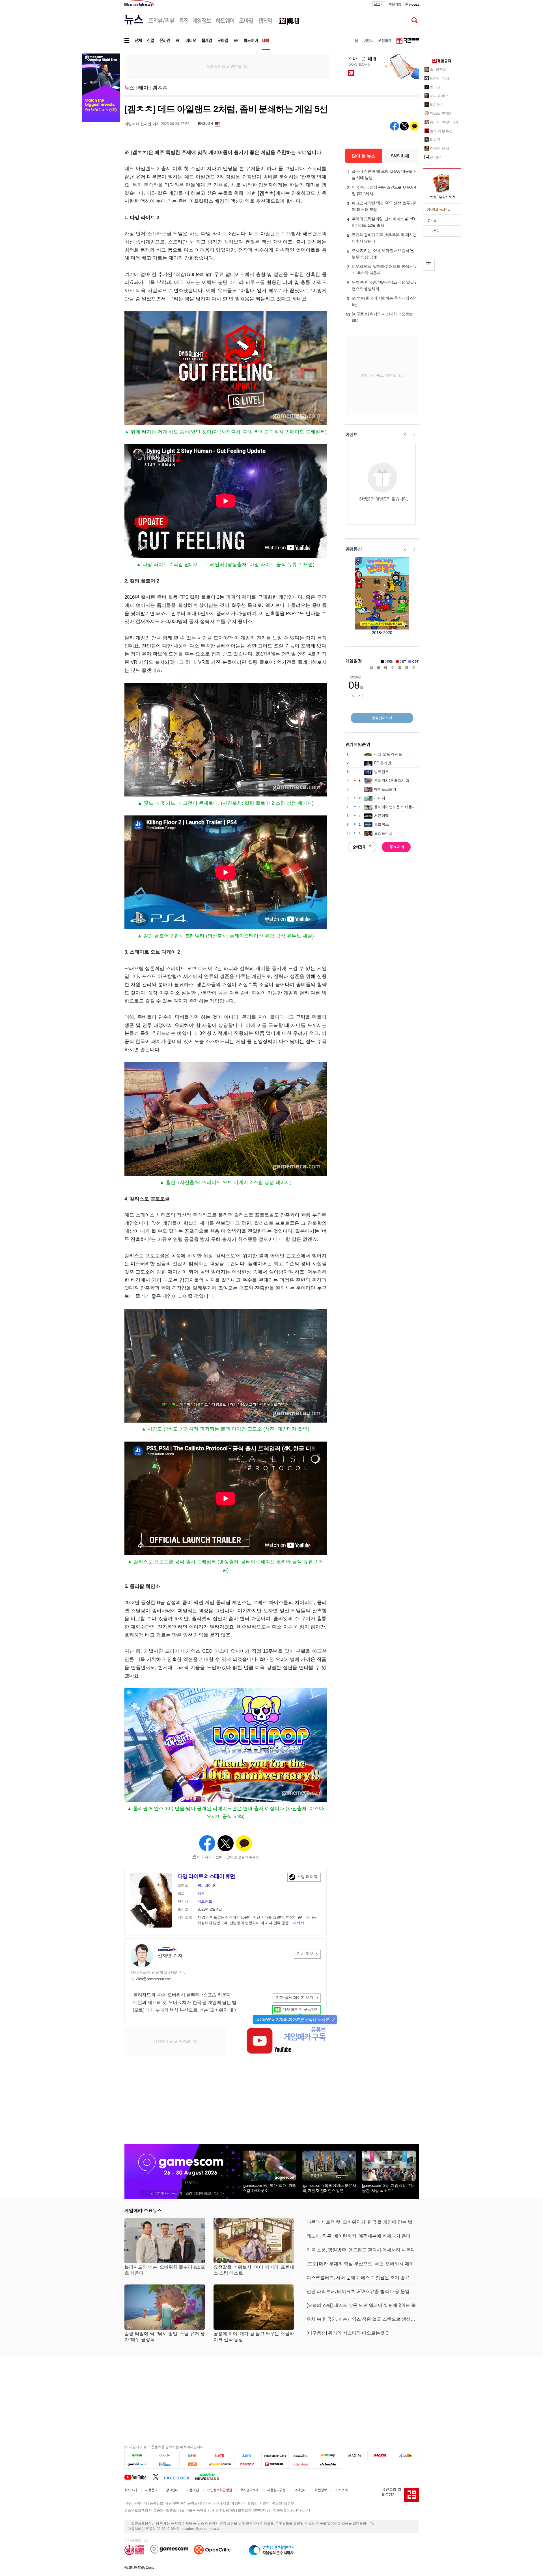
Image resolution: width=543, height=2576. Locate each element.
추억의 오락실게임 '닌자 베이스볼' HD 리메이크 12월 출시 (383, 222)
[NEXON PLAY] (275, 2456)
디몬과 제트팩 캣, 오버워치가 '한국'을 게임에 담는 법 (185, 2002)
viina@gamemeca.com (154, 1979)
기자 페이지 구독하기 (300, 2009)
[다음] (193, 2456)
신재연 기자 (170, 1956)
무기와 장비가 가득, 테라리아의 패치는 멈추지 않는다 (384, 238)
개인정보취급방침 (219, 2490)
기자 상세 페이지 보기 (295, 1997)
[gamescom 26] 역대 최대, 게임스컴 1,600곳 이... (270, 2188)
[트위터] (158, 2477)
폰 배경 (436, 157)
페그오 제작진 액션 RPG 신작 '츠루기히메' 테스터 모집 (385, 206)
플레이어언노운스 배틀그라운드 (400, 807)
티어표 (435, 140)
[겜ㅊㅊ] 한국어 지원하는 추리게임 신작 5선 (385, 301)
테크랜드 (205, 1901)
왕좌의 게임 (439, 78)
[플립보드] (275, 2464)
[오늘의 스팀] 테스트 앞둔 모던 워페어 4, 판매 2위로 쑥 (361, 2305)
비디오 (210, 1886)
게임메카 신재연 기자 (142, 124)
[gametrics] (138, 2464)
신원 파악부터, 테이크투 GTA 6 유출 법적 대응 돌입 (358, 2291)
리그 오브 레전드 (388, 754)
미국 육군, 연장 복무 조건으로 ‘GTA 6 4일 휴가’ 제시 (384, 190)
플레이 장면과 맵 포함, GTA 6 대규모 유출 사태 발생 (385, 174)
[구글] (166, 2456)
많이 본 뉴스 (364, 156)
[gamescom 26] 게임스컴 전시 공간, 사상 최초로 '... (389, 2188)
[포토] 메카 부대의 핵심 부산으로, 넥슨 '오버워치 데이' (186, 2010)
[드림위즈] (406, 2456)
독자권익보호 (249, 2490)
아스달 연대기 (441, 113)
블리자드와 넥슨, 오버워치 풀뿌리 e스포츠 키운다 (182, 1995)
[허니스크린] (221, 2464)
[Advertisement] (227, 66)
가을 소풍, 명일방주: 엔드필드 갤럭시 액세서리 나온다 (361, 2250)
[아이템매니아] (166, 2464)
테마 (143, 88)
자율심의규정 (276, 2490)
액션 (201, 1893)
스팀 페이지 (307, 1877)
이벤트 (352, 434)
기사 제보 (305, 1954)
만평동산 (354, 549)
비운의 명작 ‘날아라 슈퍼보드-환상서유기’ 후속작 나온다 (384, 270)
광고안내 (172, 2490)
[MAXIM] (355, 2456)
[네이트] (221, 2456)
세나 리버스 (439, 96)
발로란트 (382, 772)
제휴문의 (151, 2490)
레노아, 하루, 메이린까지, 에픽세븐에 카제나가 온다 (359, 2236)
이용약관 (193, 2490)
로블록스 (382, 824)
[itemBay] (329, 2456)
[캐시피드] (302, 2464)
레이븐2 (436, 105)
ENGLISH (205, 124)
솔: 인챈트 (438, 69)
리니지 (380, 798)
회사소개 (131, 2490)
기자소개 (341, 2490)
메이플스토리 (385, 789)
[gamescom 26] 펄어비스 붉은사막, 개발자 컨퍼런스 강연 (329, 2188)
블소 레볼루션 (441, 131)
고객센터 (300, 2490)
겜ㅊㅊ (160, 88)
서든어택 (382, 816)
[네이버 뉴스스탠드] (210, 2477)
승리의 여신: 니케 (444, 122)
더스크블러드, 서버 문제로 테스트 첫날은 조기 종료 (358, 2278)
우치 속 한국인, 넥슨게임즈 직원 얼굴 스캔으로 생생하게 (385, 285)
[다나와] (302, 2456)
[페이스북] (179, 2477)
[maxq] (380, 2456)
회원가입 (395, 4)
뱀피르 (435, 87)
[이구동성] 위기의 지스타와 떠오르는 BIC (382, 317)
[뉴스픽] (248, 2464)
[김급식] (193, 2464)
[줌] (248, 2456)
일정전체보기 (382, 718)
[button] (333, 2020)
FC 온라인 (383, 763)
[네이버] (138, 2456)
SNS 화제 (400, 156)
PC (200, 1886)
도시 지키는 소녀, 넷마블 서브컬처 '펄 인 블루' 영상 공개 (385, 254)
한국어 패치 (439, 148)
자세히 (298, 1923)
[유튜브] (139, 2477)
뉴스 (129, 88)
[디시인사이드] (329, 2464)
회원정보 (321, 2490)
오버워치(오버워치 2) (392, 780)
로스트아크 (383, 833)
